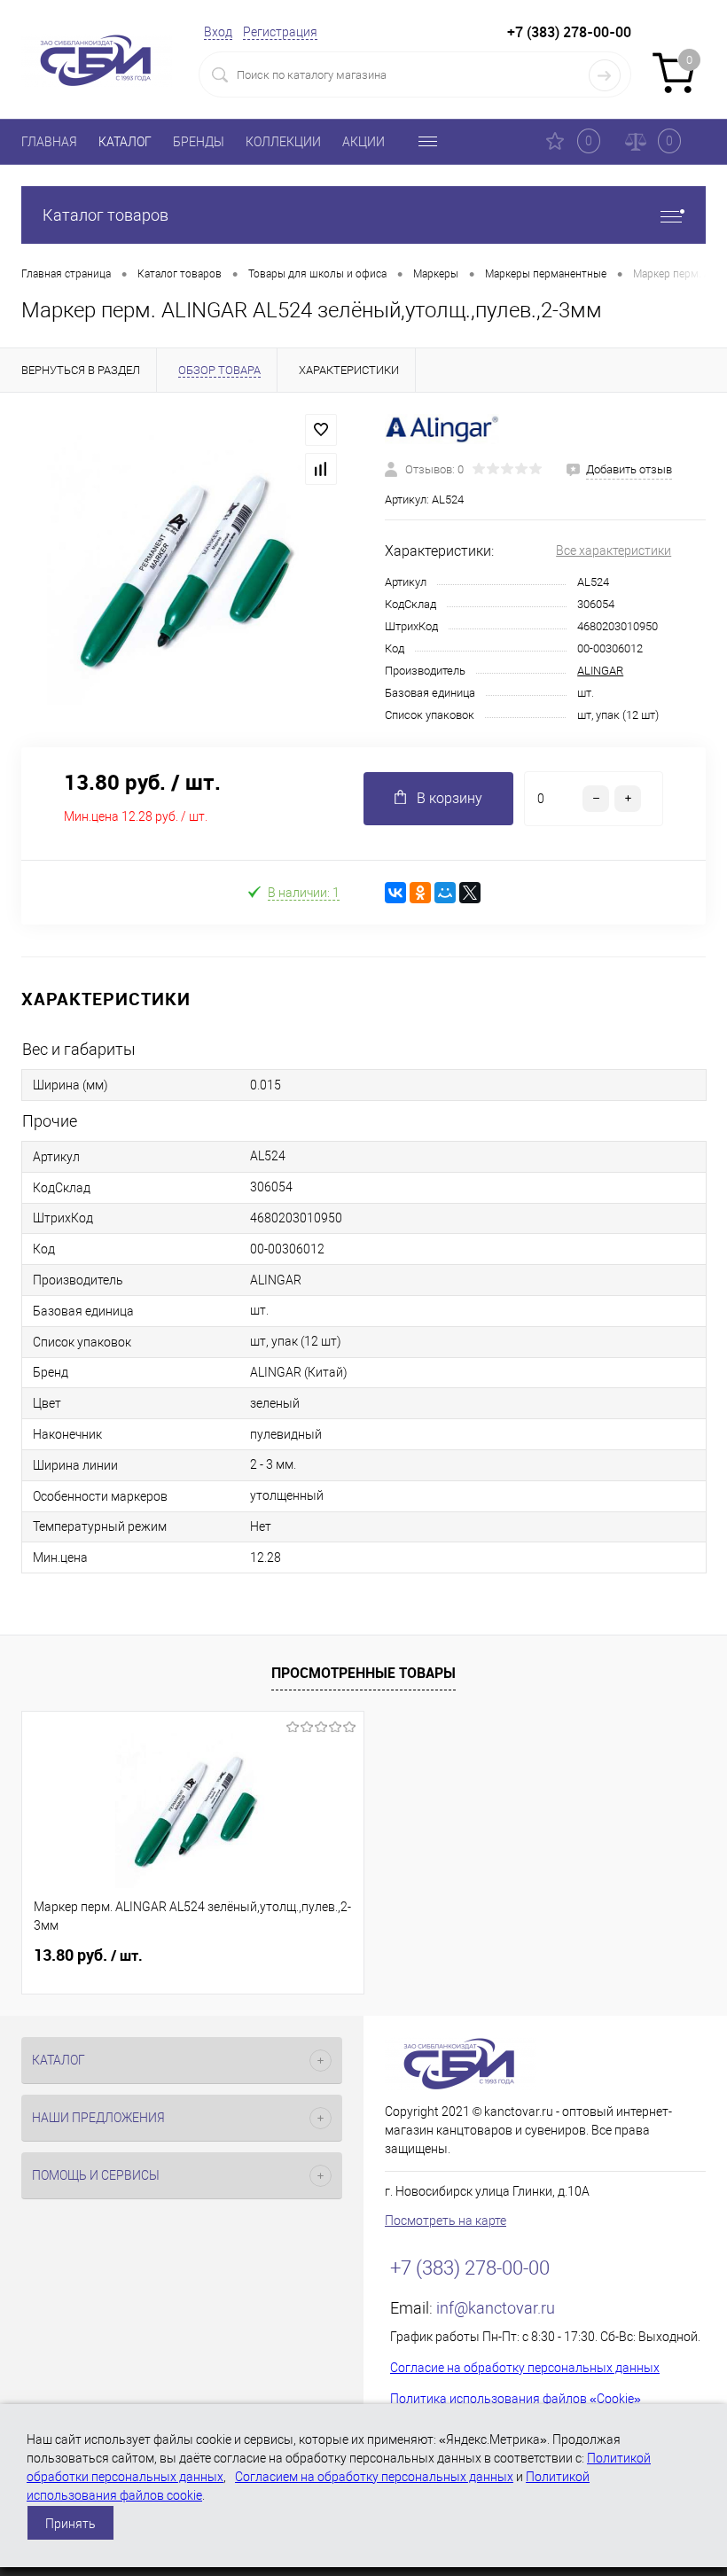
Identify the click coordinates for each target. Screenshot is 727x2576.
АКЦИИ (363, 142)
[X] (470, 893)
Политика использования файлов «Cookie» (516, 2399)
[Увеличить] (182, 570)
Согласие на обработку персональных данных (525, 2368)
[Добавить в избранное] (321, 430)
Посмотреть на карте (446, 2221)
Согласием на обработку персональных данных (374, 2477)
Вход (218, 32)
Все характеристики (614, 550)
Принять (70, 2524)
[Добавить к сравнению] (321, 469)
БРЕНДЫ (199, 142)
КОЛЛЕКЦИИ (283, 142)
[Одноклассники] (420, 893)
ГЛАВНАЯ (49, 142)
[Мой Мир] (445, 893)
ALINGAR (600, 671)
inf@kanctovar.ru (496, 2308)
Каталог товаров (106, 215)
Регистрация (280, 32)
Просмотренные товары (363, 1673)
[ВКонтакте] (395, 893)
